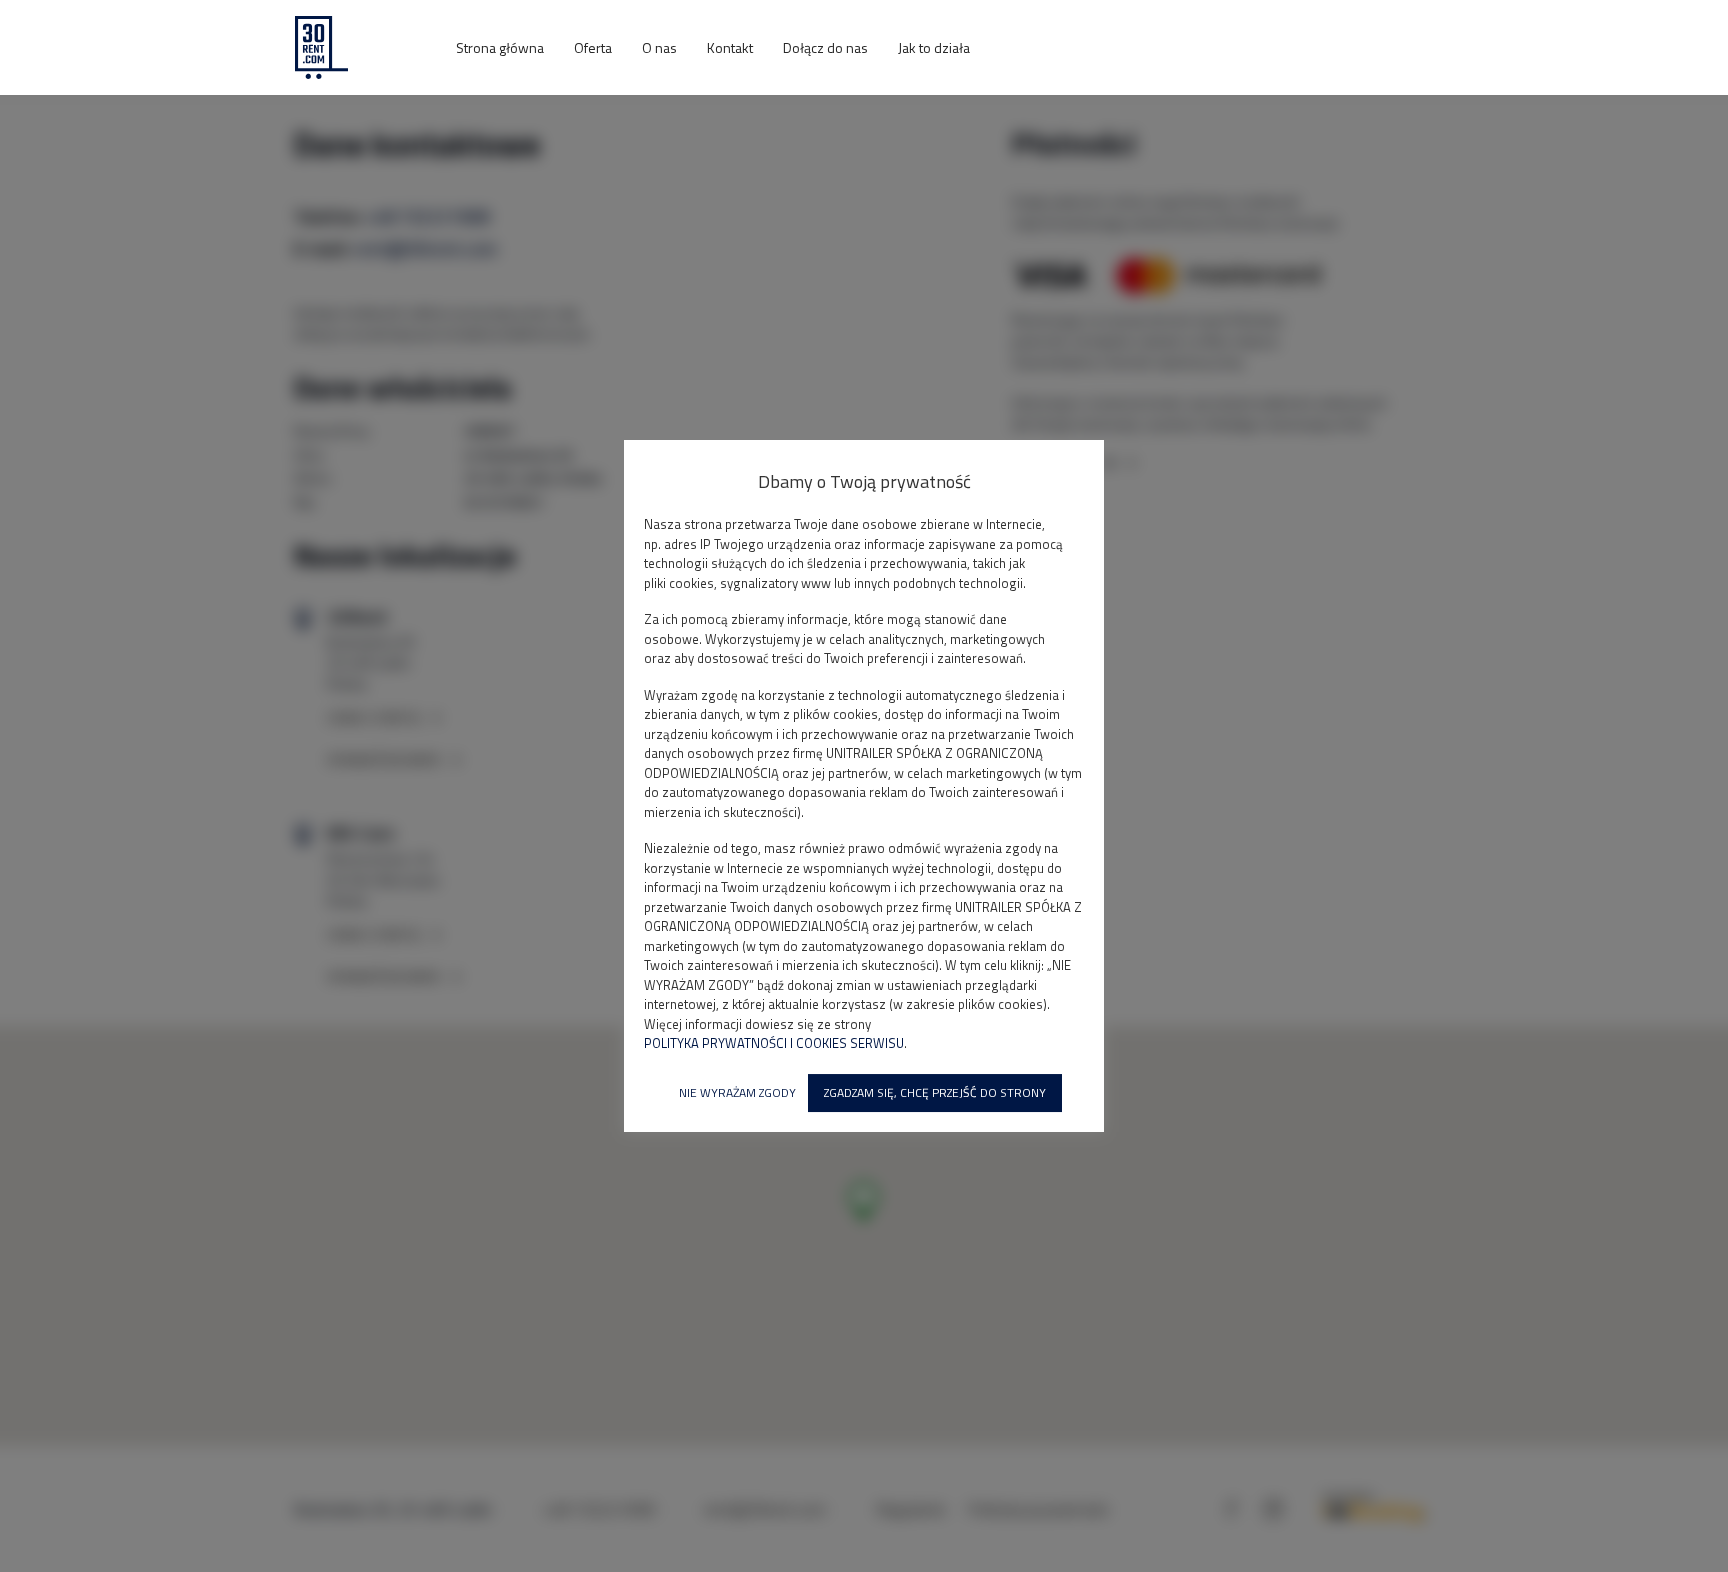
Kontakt (730, 47)
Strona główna (500, 47)
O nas (659, 47)
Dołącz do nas (825, 47)
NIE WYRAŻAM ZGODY (737, 1092)
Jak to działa (934, 47)
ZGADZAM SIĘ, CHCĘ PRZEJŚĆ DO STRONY (935, 1092)
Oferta (593, 47)
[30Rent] (360, 47)
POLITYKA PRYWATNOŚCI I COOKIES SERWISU (774, 1043)
